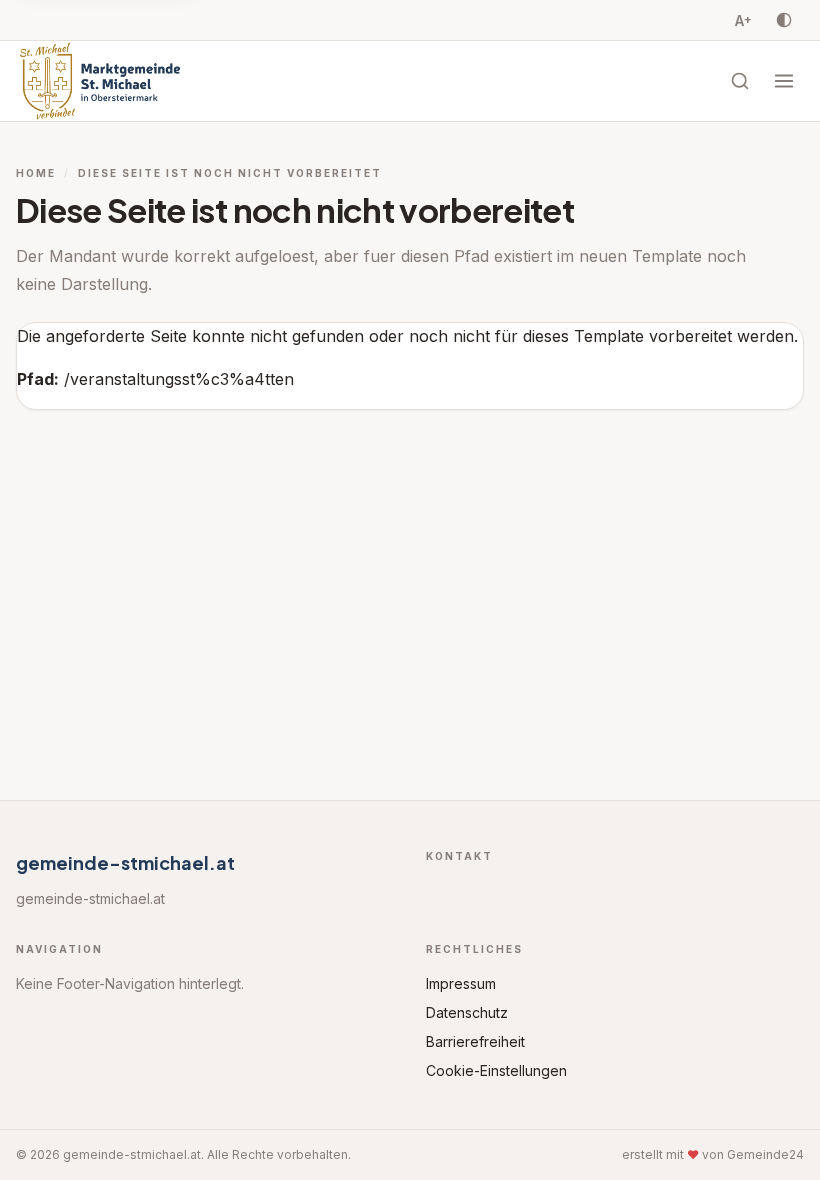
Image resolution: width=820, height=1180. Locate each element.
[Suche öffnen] (740, 81)
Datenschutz (467, 1012)
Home (36, 173)
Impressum (461, 983)
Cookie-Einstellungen (496, 1070)
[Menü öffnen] (784, 81)
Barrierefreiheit (475, 1041)
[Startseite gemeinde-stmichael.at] (100, 81)
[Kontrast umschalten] (784, 20)
